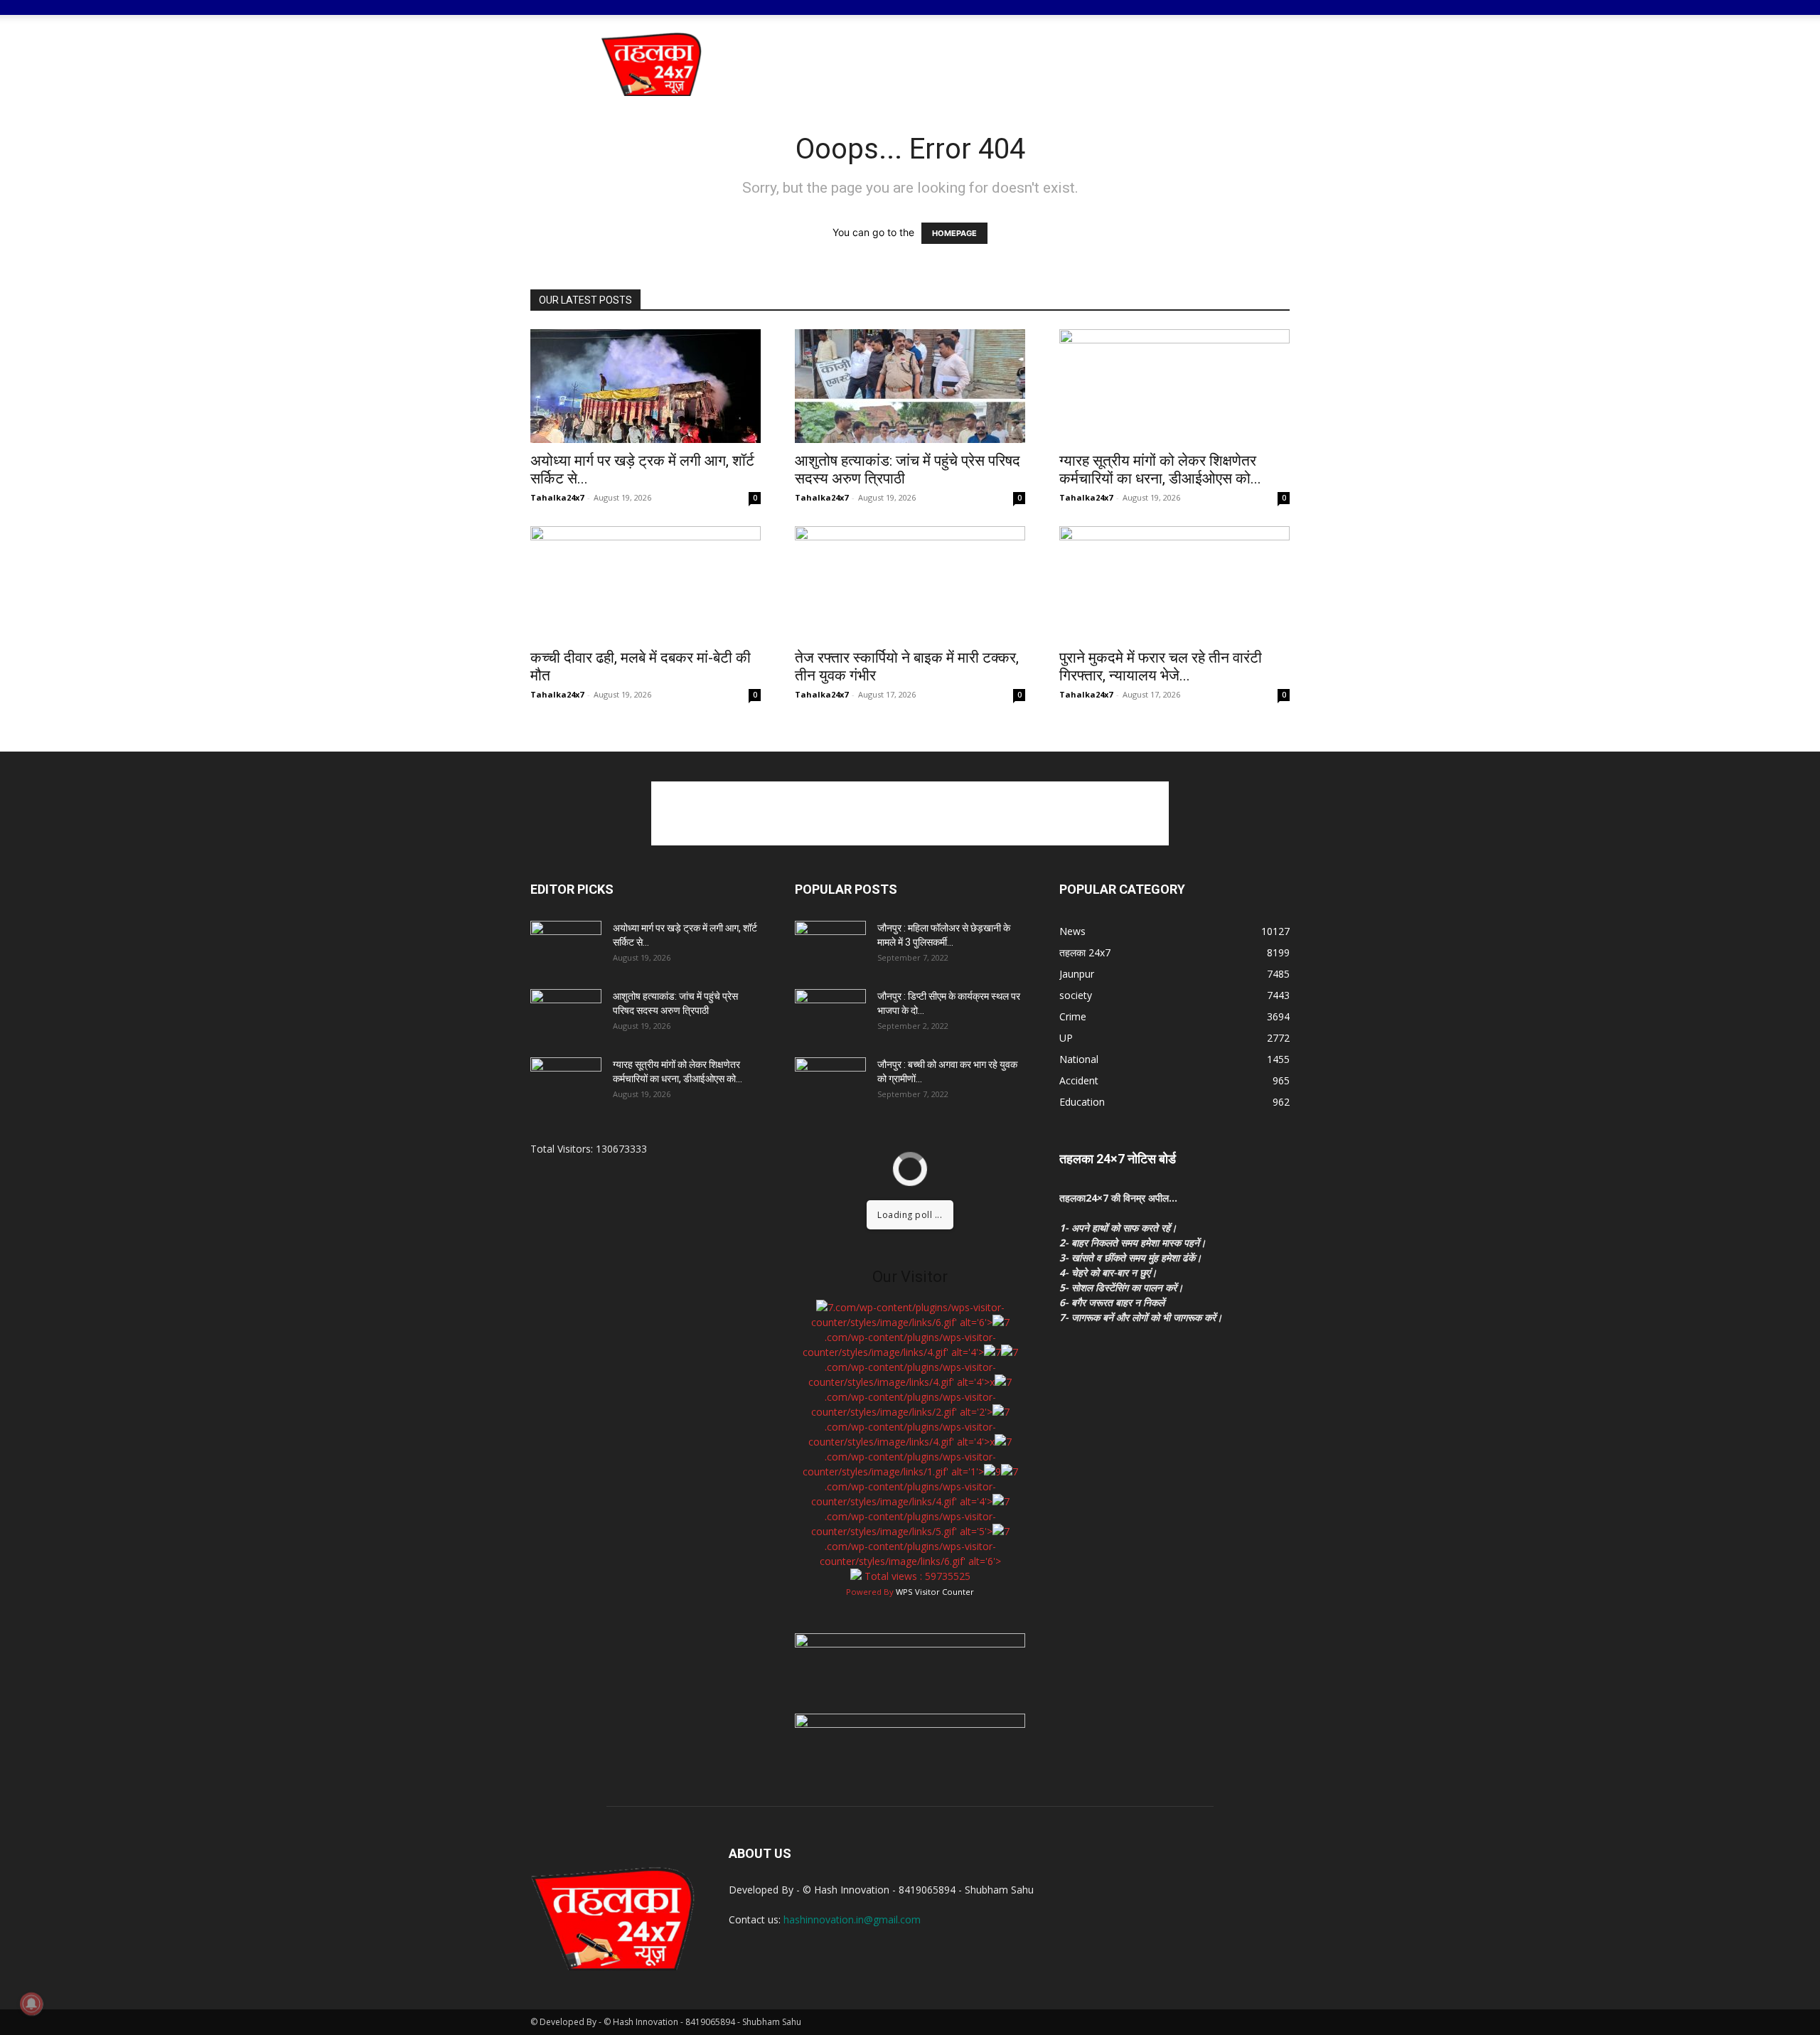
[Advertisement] (1031, 64)
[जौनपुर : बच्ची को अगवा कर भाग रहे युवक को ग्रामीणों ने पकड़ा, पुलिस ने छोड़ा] (830, 1082)
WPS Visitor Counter (935, 1592)
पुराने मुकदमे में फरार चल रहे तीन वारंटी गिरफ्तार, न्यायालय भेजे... (1161, 667)
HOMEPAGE (954, 233)
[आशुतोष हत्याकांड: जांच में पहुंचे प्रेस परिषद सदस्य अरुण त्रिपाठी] (910, 386)
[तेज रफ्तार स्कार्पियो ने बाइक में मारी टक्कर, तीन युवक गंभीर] (910, 583)
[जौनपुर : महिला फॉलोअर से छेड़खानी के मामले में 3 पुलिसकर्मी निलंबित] (830, 946)
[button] (1273, 18)
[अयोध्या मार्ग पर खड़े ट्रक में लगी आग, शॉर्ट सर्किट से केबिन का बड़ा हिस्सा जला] (646, 386)
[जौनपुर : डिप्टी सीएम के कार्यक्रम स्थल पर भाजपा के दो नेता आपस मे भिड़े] (830, 1014)
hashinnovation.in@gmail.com (852, 1919)
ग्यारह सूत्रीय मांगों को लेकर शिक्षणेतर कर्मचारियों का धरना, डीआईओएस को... (1160, 470)
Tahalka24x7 (557, 497)
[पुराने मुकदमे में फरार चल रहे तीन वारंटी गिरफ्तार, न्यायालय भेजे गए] (1174, 583)
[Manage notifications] (31, 2004)
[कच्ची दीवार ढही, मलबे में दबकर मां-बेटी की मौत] (646, 583)
